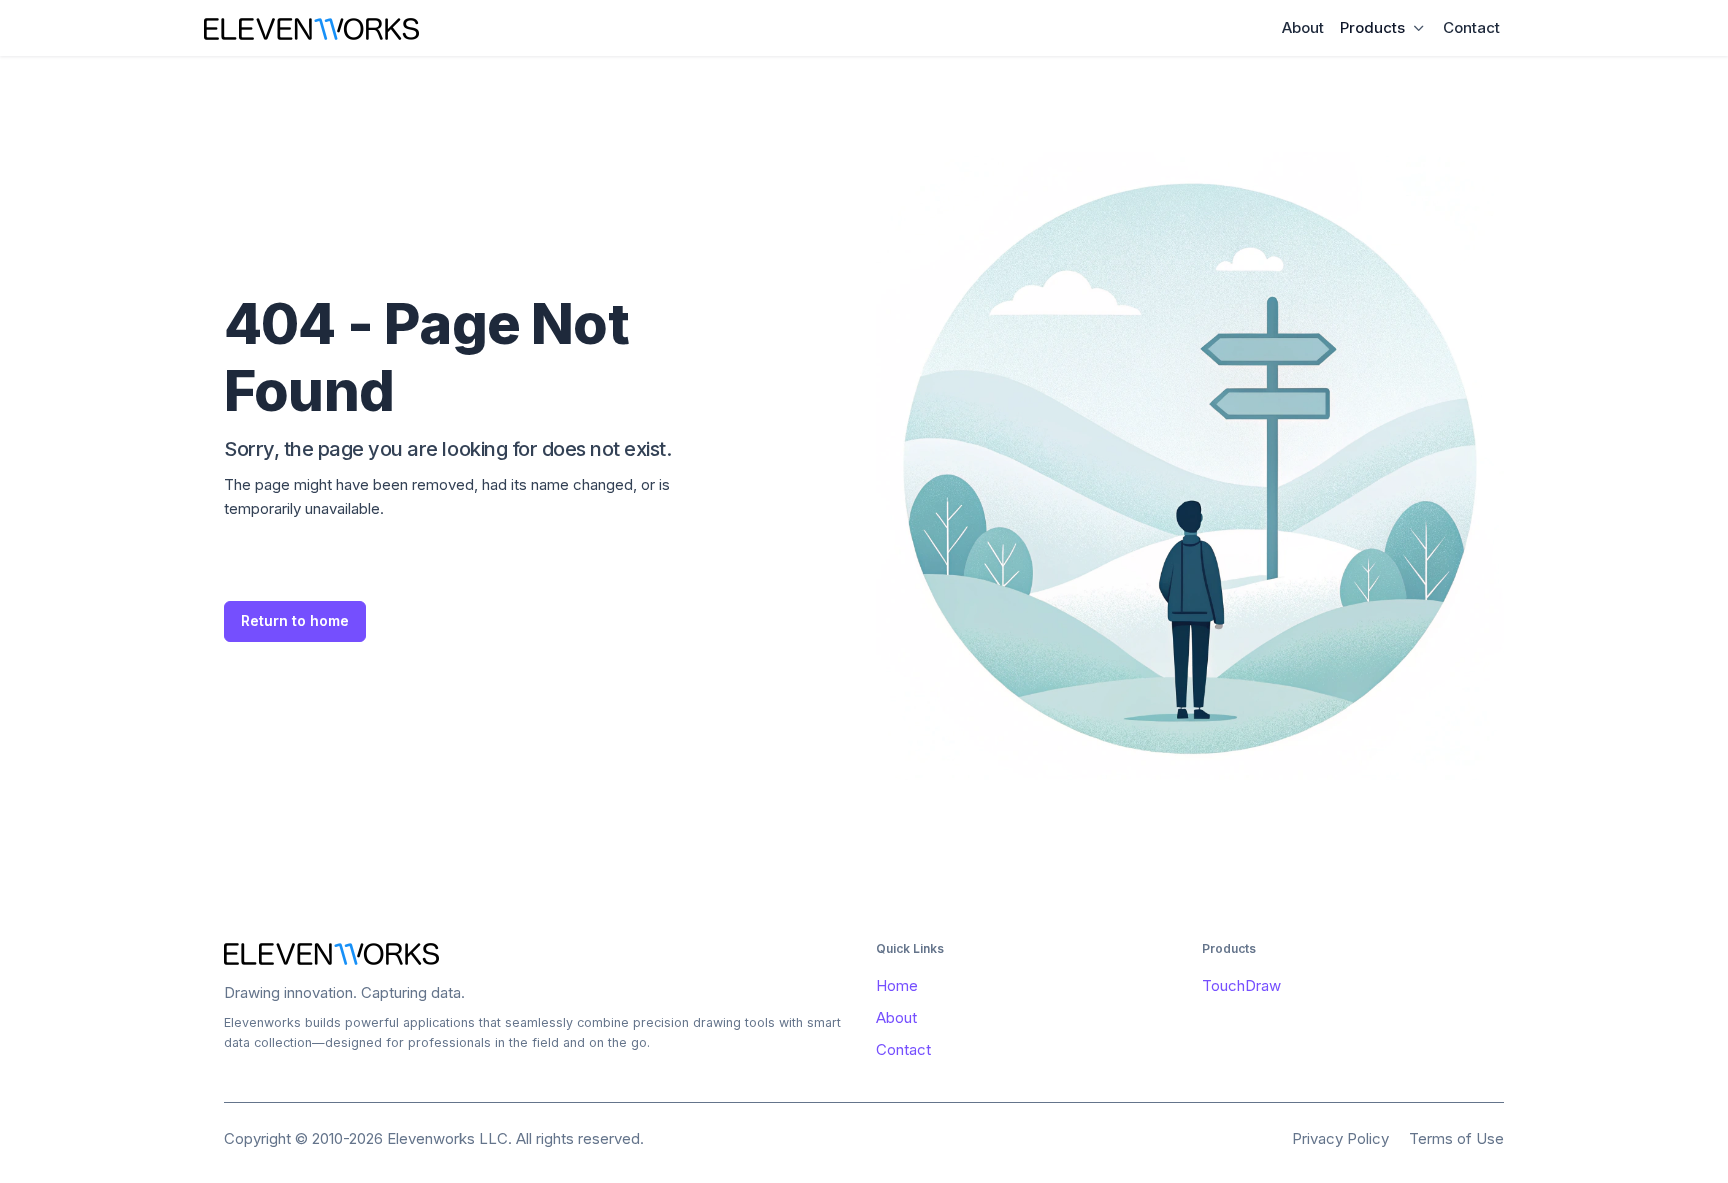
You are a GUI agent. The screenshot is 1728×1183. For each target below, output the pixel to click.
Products (1372, 27)
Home (897, 985)
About (1303, 27)
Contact (1471, 27)
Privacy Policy (1340, 1138)
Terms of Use (1456, 1138)
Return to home (295, 620)
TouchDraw (1241, 985)
